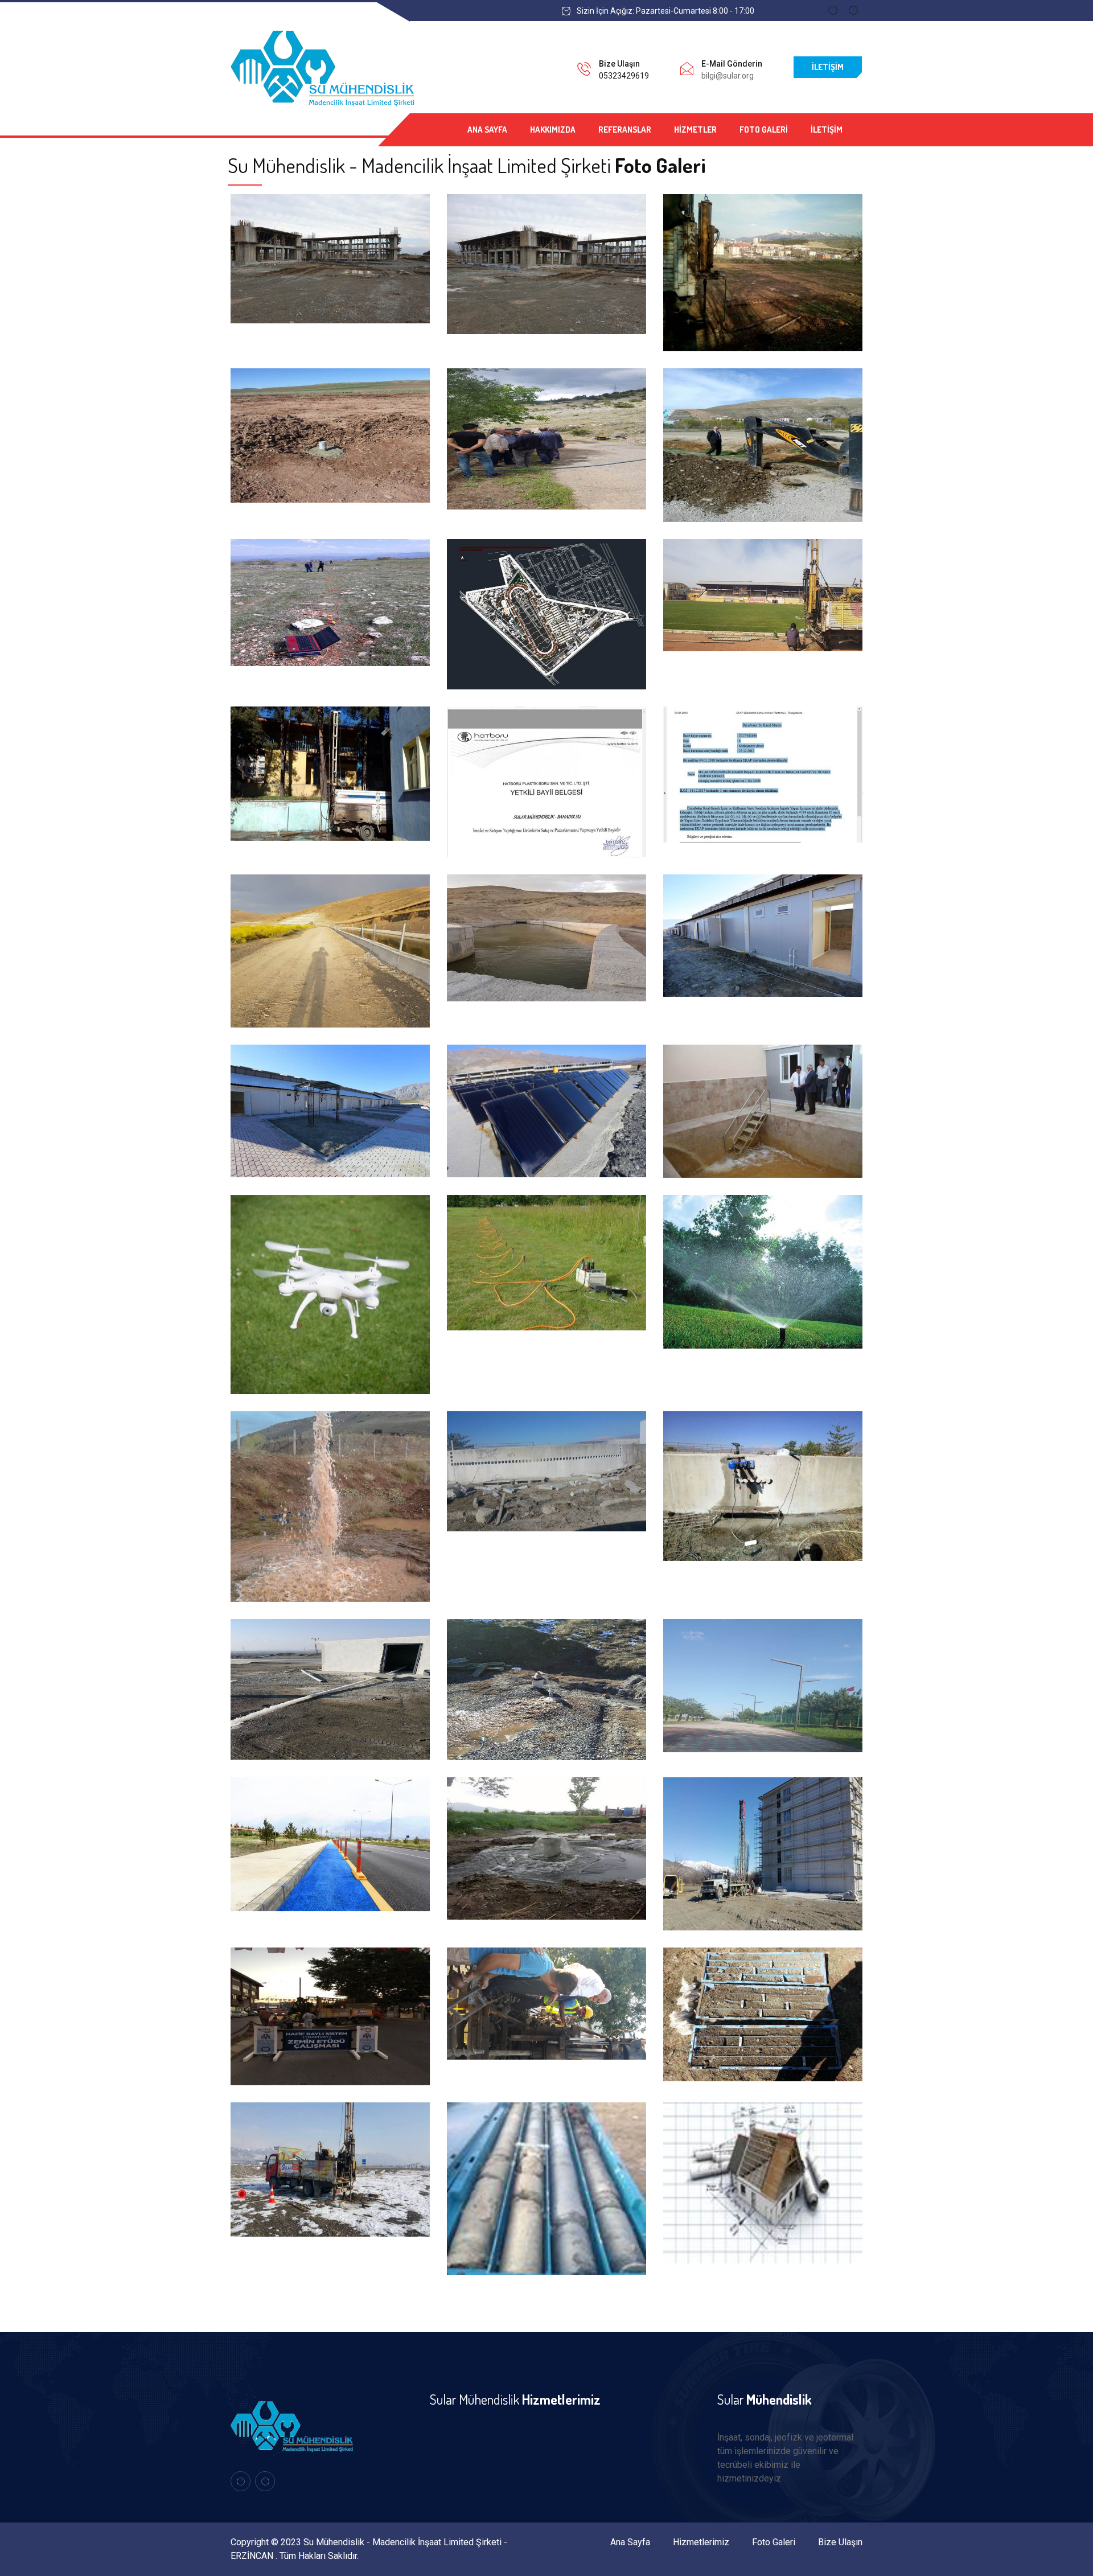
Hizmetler (695, 130)
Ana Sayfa (487, 130)
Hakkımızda (553, 130)
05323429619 (624, 76)
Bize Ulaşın (840, 2542)
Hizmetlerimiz (701, 2542)
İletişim (828, 67)
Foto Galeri (764, 130)
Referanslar (625, 130)
